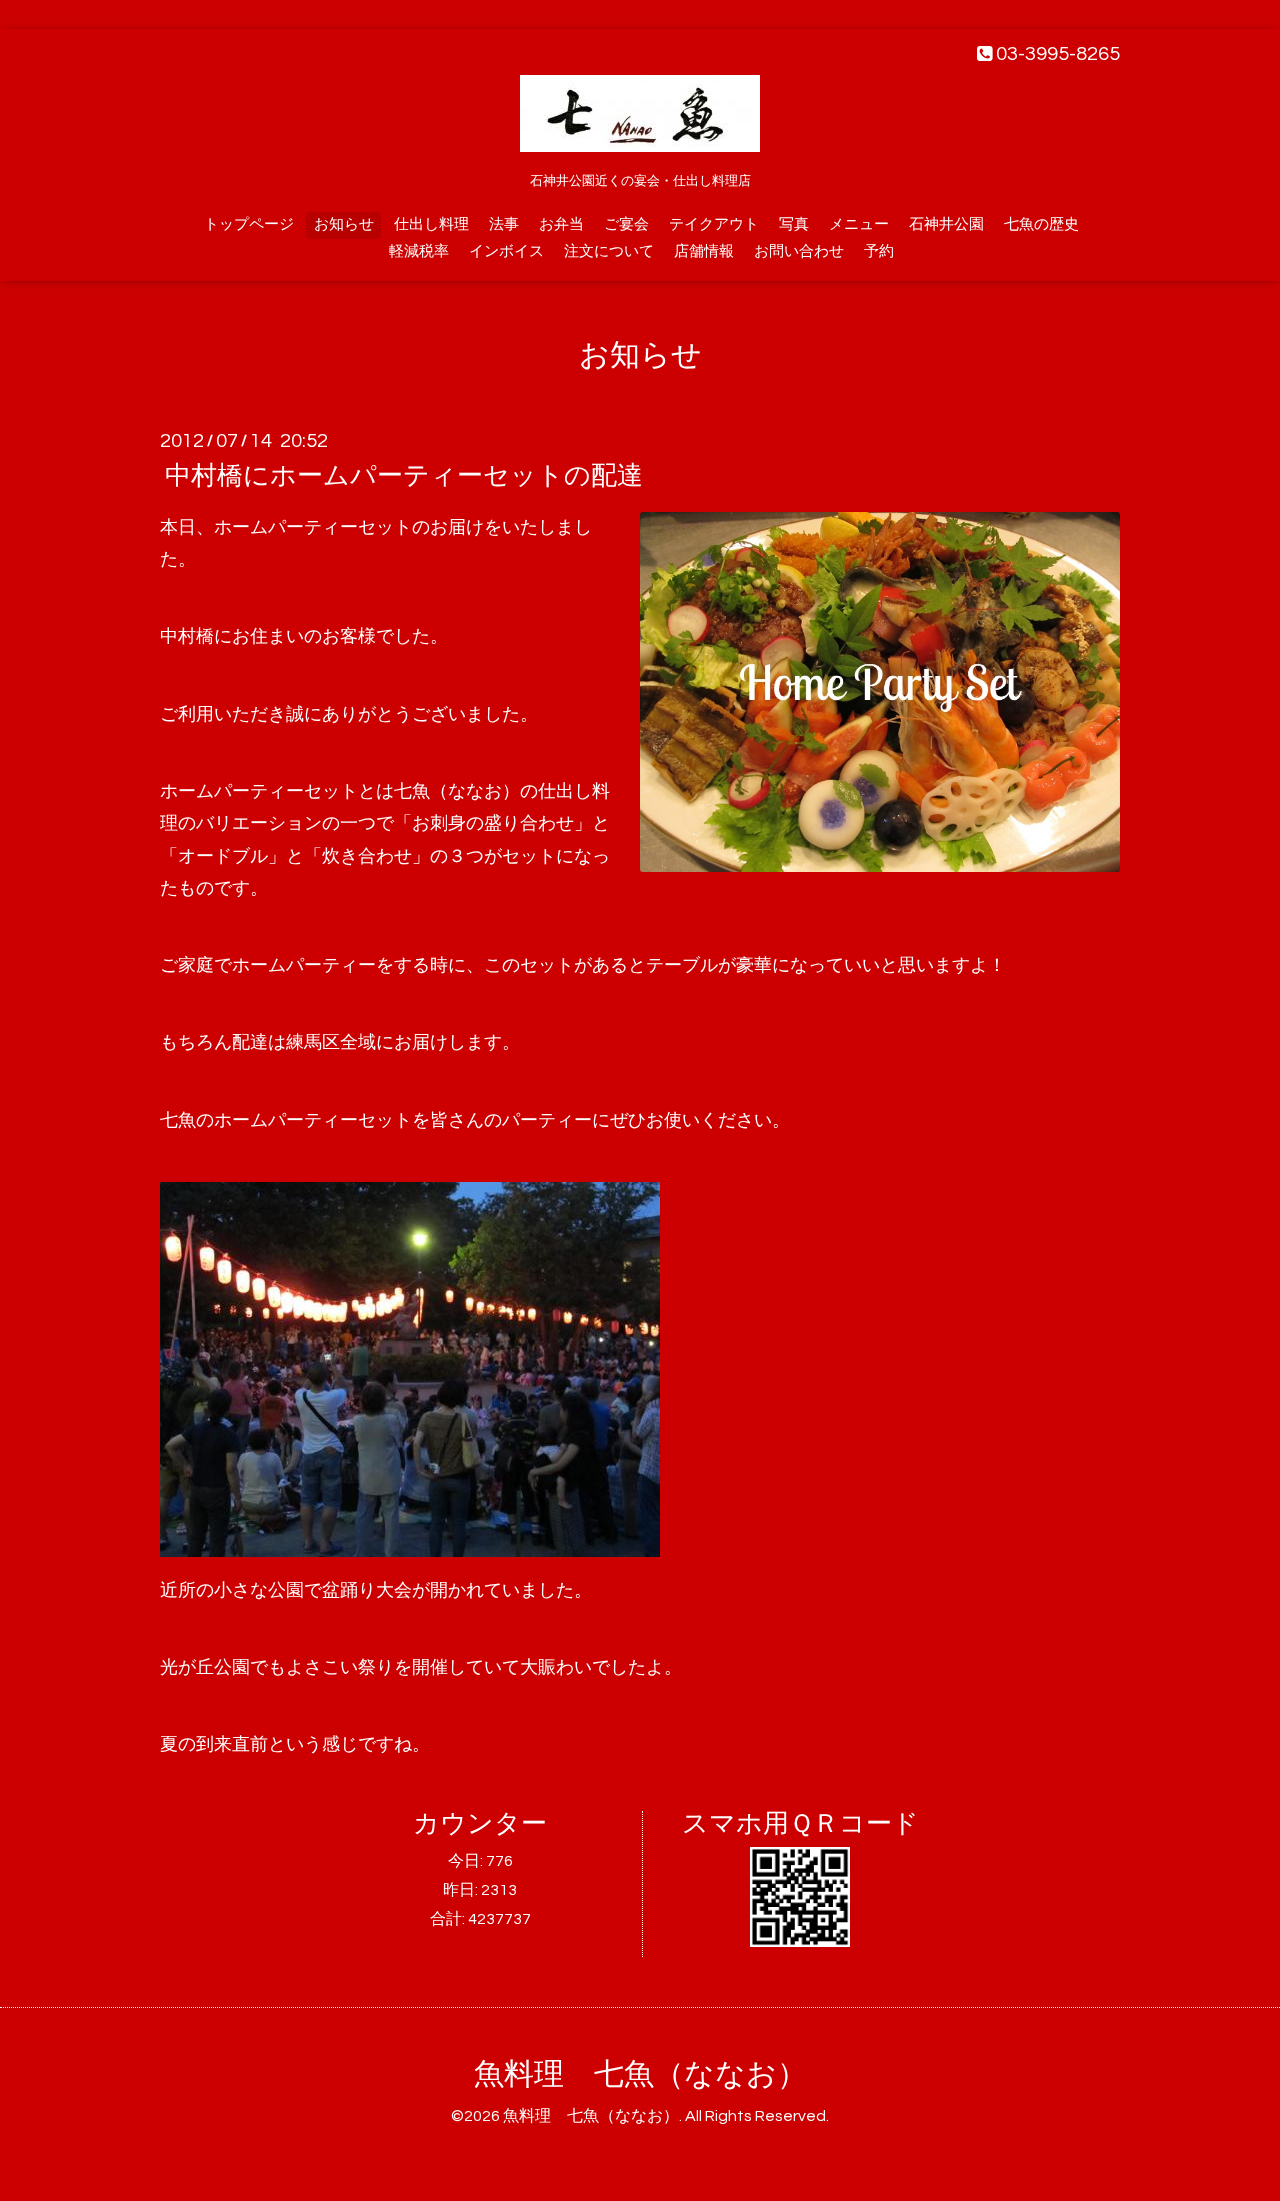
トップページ (249, 224)
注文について (609, 251)
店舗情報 (704, 251)
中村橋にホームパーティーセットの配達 (404, 476)
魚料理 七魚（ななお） (640, 2074)
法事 (504, 224)
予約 (879, 251)
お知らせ (344, 224)
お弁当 (561, 224)
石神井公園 (946, 224)
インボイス (506, 251)
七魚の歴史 (1041, 224)
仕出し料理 (431, 224)
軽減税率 (419, 251)
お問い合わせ (799, 251)
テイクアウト (714, 224)
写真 (794, 224)
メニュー (859, 224)
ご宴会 (626, 224)
